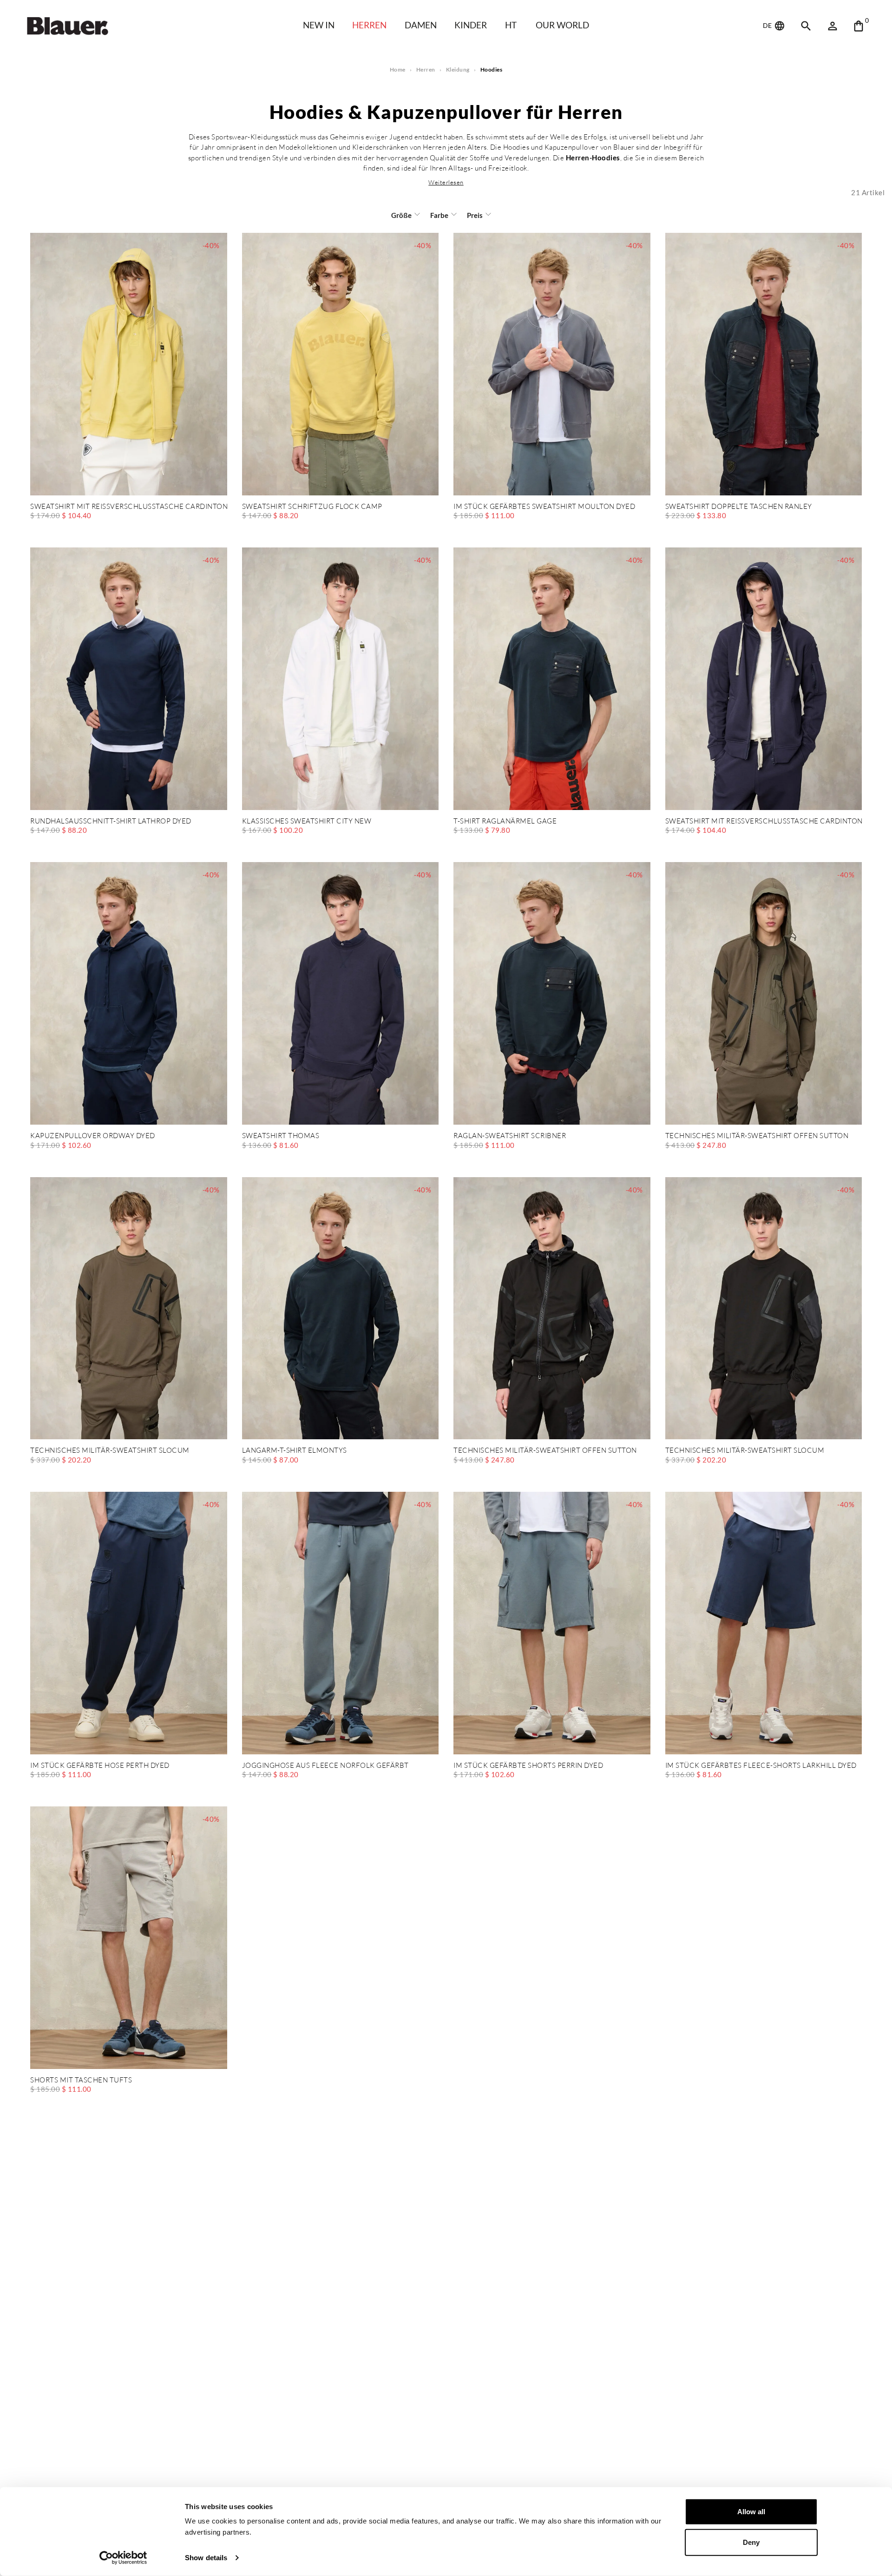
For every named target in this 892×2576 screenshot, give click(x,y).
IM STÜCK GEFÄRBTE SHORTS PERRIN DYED (528, 1766)
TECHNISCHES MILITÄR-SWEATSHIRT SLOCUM (110, 1451)
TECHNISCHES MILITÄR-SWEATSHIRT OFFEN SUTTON (757, 1136)
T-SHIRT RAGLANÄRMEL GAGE (505, 821)
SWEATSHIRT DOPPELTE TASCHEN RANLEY (739, 507)
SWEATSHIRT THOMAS (281, 1136)
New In (319, 25)
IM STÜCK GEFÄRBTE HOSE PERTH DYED (100, 1766)
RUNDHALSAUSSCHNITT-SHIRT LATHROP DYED (111, 821)
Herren (369, 25)
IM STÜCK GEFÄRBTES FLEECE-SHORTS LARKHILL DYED (761, 1766)
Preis (475, 215)
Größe (401, 215)
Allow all (751, 2512)
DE (768, 25)
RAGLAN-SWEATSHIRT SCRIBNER (510, 1136)
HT (511, 25)
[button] (446, 182)
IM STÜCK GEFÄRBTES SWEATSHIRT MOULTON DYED (544, 507)
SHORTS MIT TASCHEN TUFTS (81, 2080)
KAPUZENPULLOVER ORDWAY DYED (93, 1136)
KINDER (471, 25)
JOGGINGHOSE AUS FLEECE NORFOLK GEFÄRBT (325, 1766)
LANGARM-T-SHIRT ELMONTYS (295, 1451)
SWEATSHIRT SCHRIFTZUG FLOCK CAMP (312, 507)
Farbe (439, 215)
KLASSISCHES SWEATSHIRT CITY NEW (307, 821)
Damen (421, 25)
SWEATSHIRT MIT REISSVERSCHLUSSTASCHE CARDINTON (129, 507)
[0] (859, 26)
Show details (206, 2558)
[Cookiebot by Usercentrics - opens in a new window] (123, 2558)
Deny (751, 2542)
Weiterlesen (446, 182)
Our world (562, 25)
